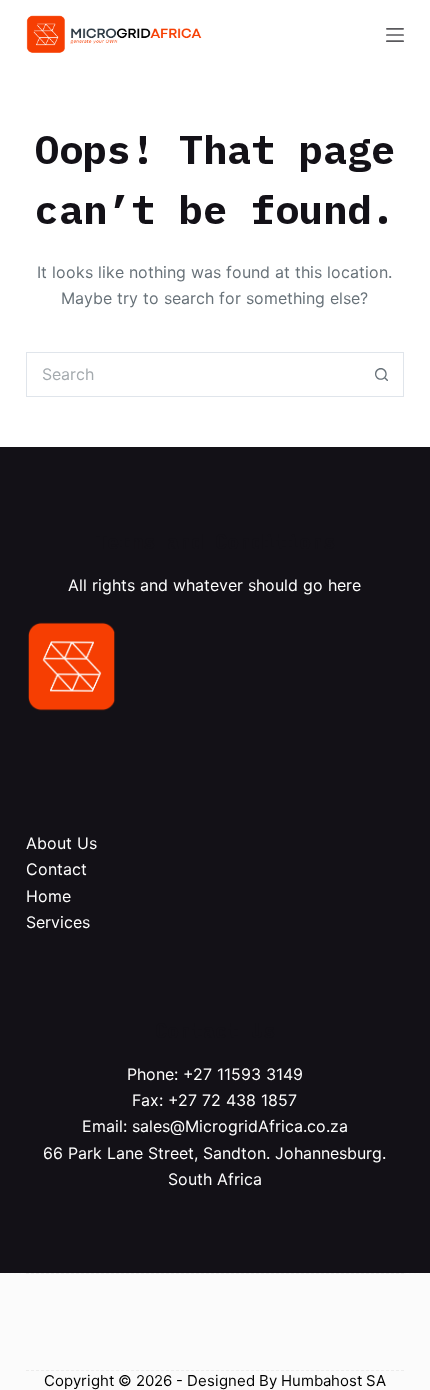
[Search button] (381, 374)
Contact (56, 869)
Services (58, 922)
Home (48, 896)
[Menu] (395, 35)
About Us (61, 843)
